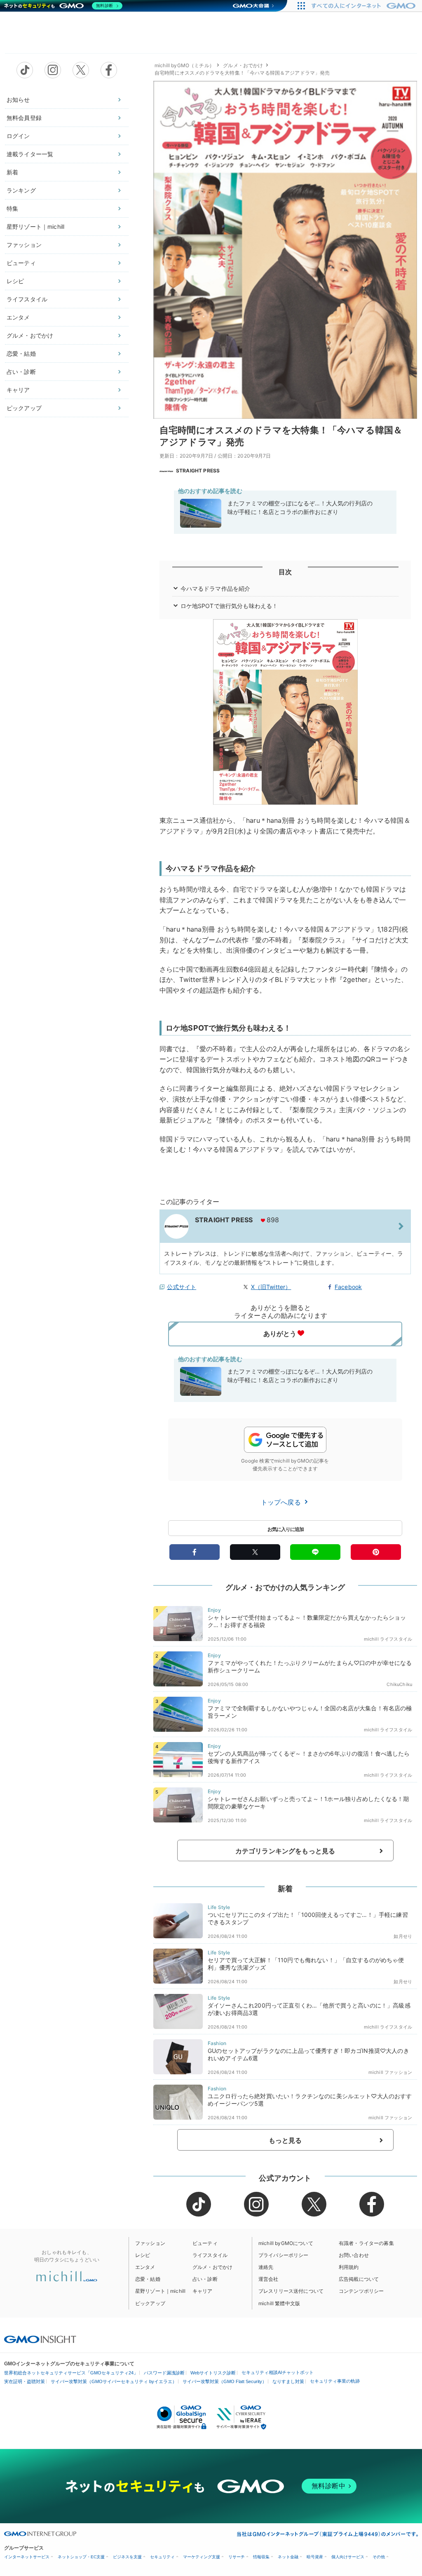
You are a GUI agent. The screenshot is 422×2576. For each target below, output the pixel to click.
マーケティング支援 (202, 2557)
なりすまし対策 (288, 2381)
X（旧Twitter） (271, 1287)
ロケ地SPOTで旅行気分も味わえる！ (229, 606)
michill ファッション (390, 2072)
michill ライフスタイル (388, 1639)
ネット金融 (288, 2557)
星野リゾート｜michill (35, 227)
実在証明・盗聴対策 (25, 2381)
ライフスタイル (27, 299)
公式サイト (182, 1287)
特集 (12, 208)
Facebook (348, 1287)
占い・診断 (21, 372)
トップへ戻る (282, 1502)
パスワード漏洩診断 (164, 2373)
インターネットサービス (27, 2557)
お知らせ (18, 100)
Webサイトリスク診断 (213, 2373)
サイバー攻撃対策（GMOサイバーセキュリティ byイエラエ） (114, 2381)
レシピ (15, 281)
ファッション (24, 245)
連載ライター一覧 (30, 154)
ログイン (18, 136)
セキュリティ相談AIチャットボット (278, 2372)
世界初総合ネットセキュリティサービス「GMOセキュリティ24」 (71, 2373)
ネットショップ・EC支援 (81, 2557)
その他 (379, 2557)
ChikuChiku (399, 1684)
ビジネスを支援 (127, 2557)
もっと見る (285, 2140)
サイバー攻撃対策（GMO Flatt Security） (225, 2381)
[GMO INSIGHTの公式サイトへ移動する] (40, 2339)
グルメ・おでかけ (30, 335)
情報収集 (261, 2557)
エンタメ (18, 317)
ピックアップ (24, 408)
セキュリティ (162, 2557)
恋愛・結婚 (21, 353)
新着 (12, 172)
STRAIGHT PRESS (198, 471)
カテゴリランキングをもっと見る (285, 1851)
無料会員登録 (24, 118)
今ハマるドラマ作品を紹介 (216, 588)
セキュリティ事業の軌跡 (335, 2381)
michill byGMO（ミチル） (184, 65)
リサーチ (237, 2557)
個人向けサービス (348, 2557)
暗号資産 (315, 2557)
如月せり (403, 1936)
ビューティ (21, 263)
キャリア (18, 390)
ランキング (21, 190)
